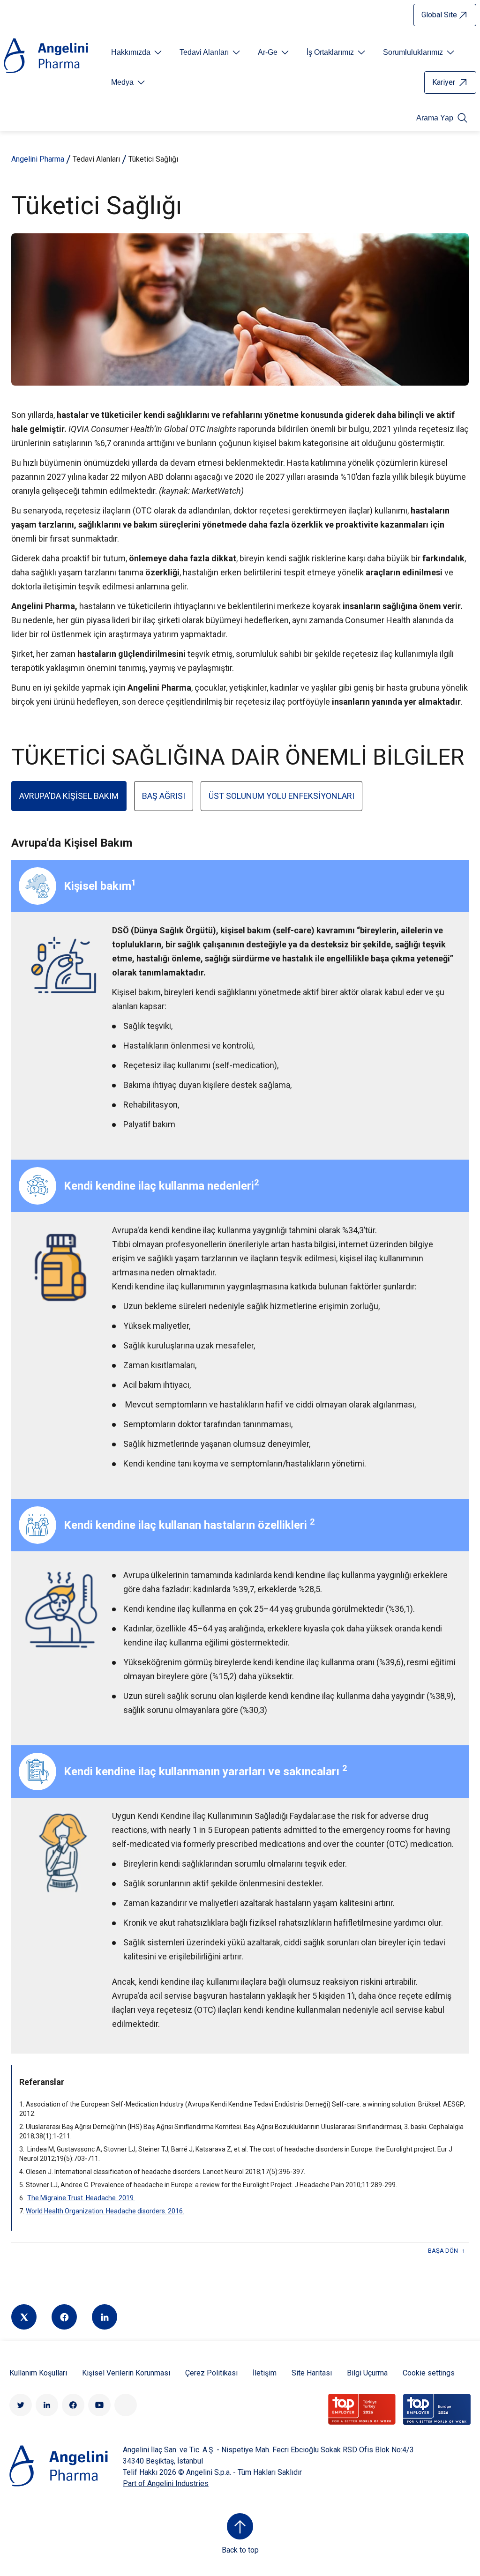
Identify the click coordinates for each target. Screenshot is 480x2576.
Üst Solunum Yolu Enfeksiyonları (281, 796)
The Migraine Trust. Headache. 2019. (81, 2198)
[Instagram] (126, 2405)
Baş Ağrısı (164, 796)
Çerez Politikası (211, 2373)
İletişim (265, 2373)
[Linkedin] (105, 2317)
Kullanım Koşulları (38, 2373)
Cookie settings (429, 2373)
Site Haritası (312, 2373)
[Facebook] (64, 2317)
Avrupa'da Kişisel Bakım (69, 796)
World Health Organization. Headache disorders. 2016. (105, 2211)
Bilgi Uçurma (367, 2373)
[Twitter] (24, 2317)
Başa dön (443, 2251)
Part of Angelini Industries (166, 2483)
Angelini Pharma (38, 159)
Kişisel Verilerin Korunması (126, 2373)
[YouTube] (99, 2405)
